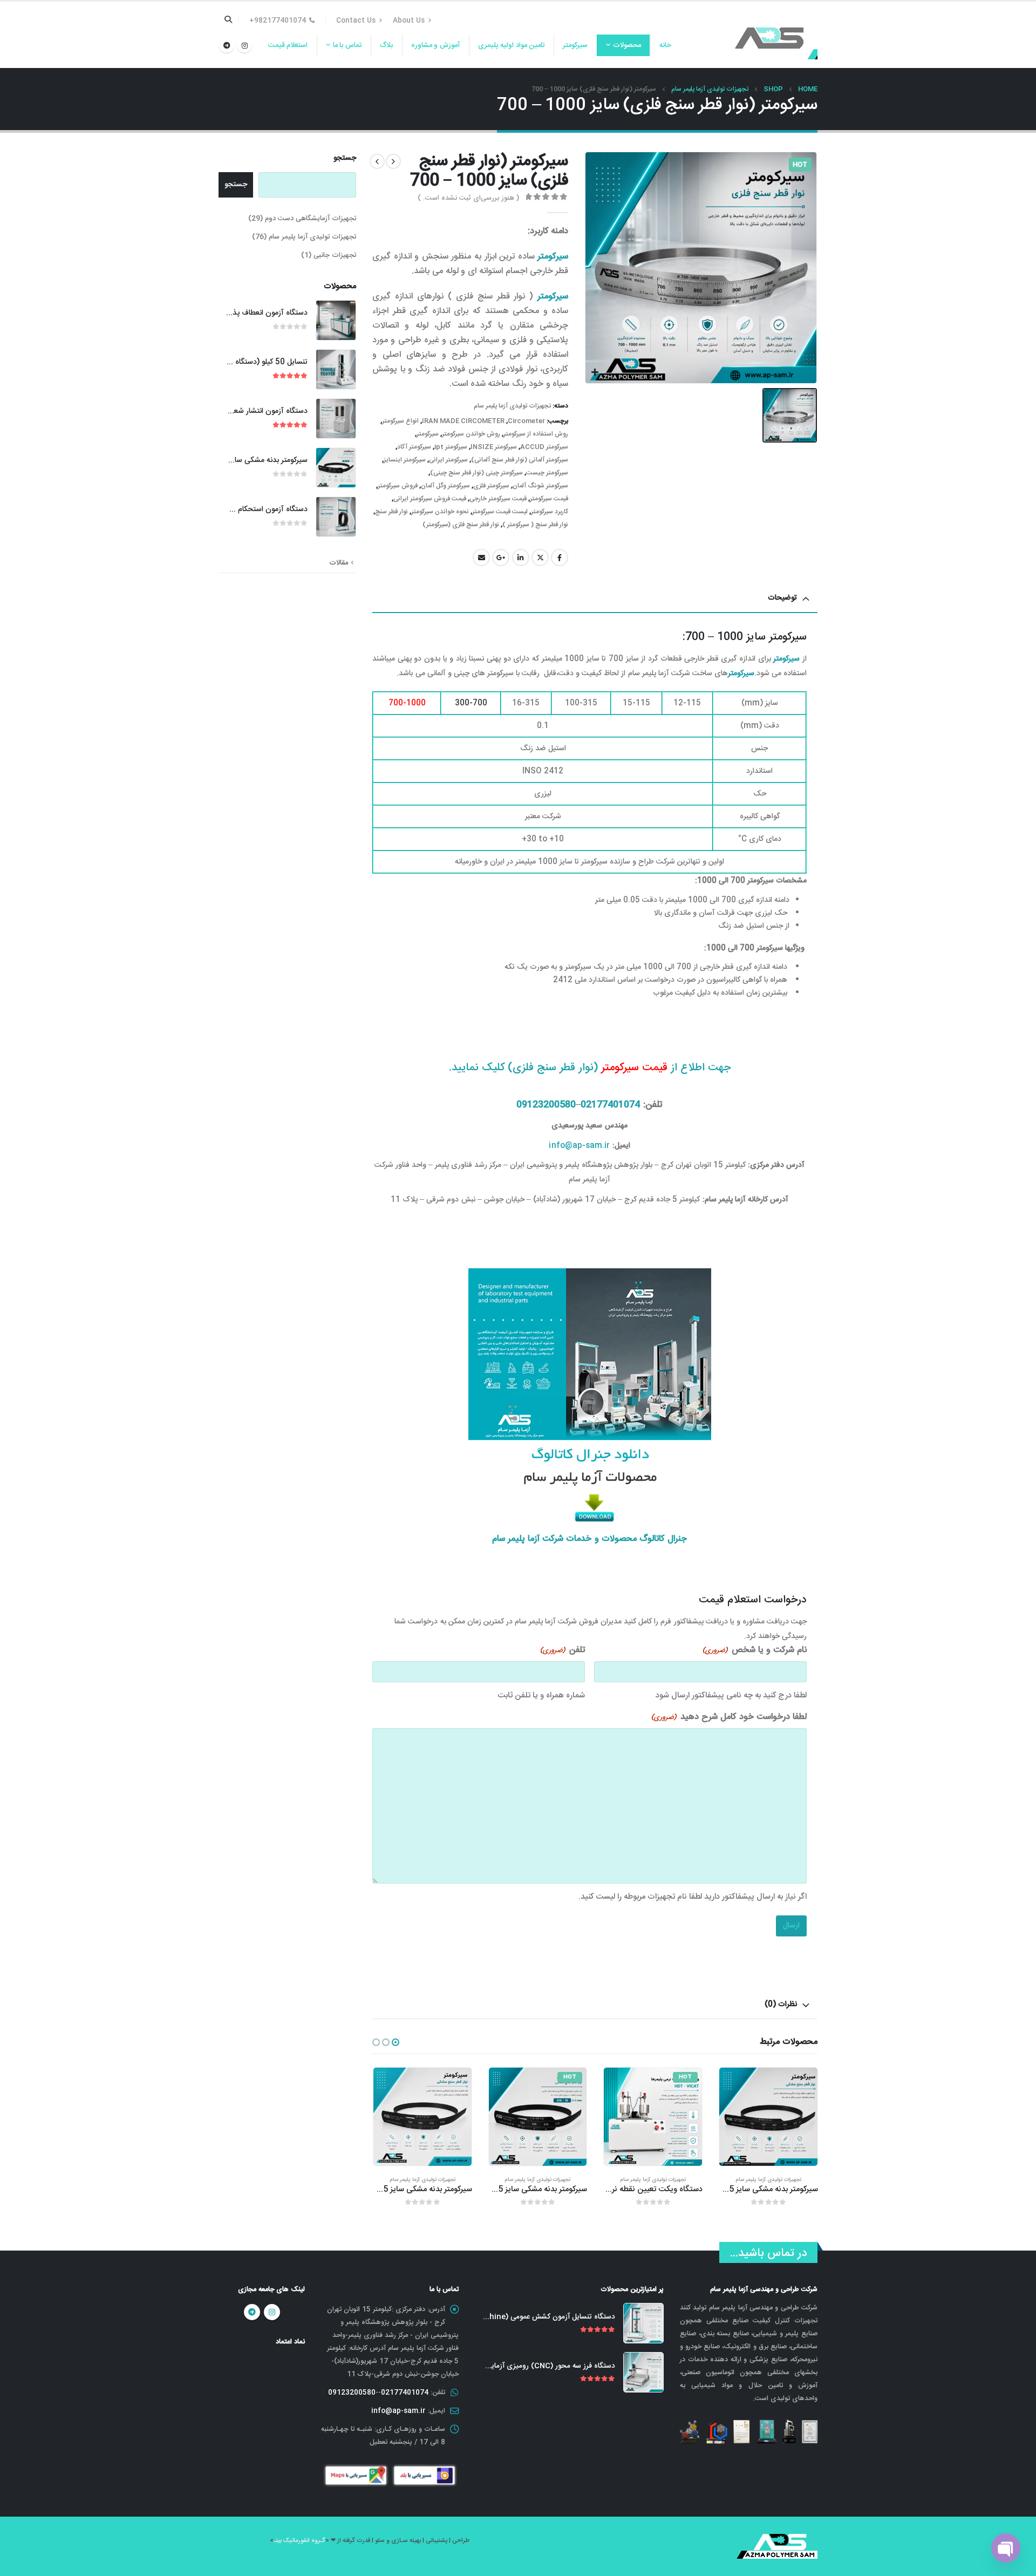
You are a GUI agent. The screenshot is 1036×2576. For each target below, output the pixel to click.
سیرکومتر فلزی (491, 486)
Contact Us (356, 21)
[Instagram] (244, 45)
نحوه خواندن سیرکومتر (440, 512)
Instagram (272, 2312)
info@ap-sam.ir (579, 1146)
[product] (537, 2117)
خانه (665, 45)
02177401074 (610, 1105)
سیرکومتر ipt (451, 447)
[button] (396, 2042)
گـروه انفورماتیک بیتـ (299, 2541)
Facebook (560, 558)
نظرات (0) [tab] (781, 2004)
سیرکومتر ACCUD (544, 447)
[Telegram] (227, 45)
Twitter (540, 558)
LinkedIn (521, 558)
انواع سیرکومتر (400, 421)
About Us (409, 21)
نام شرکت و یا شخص (755, 1650)
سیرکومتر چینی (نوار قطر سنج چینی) (476, 473)
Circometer (526, 421)
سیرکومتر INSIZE (494, 447)
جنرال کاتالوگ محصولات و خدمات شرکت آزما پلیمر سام (589, 1539)
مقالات (339, 563)
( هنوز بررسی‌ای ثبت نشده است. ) (468, 198)
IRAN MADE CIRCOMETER (463, 421)
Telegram (252, 2312)
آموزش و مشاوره (435, 45)
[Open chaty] (1006, 2548)
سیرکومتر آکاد (414, 447)
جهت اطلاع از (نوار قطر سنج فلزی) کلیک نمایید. (590, 1068)
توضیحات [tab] (782, 598)
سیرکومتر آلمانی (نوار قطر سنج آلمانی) (520, 460)
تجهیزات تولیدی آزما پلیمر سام (512, 406)
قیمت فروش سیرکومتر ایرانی (430, 499)
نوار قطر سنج (391, 512)
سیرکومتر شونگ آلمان (540, 486)
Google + (501, 558)
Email (481, 558)
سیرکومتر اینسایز (405, 460)
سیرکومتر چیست (547, 473)
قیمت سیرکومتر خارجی (498, 499)
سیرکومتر (575, 45)
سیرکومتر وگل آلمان (445, 486)
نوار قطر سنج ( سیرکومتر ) (535, 525)
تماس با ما (347, 45)
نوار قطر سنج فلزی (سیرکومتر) (461, 525)
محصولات (627, 45)
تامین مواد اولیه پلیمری (512, 45)
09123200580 (546, 1105)
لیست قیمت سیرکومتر (500, 512)
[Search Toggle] (229, 21)
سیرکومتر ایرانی (448, 460)
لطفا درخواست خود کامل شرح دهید (729, 1717)
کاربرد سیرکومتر (550, 512)
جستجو (345, 159)
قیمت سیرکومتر (549, 499)
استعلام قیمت (288, 45)
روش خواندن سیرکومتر (471, 434)
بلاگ (386, 45)
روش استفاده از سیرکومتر (536, 434)
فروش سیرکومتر (398, 486)
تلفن (563, 1650)
